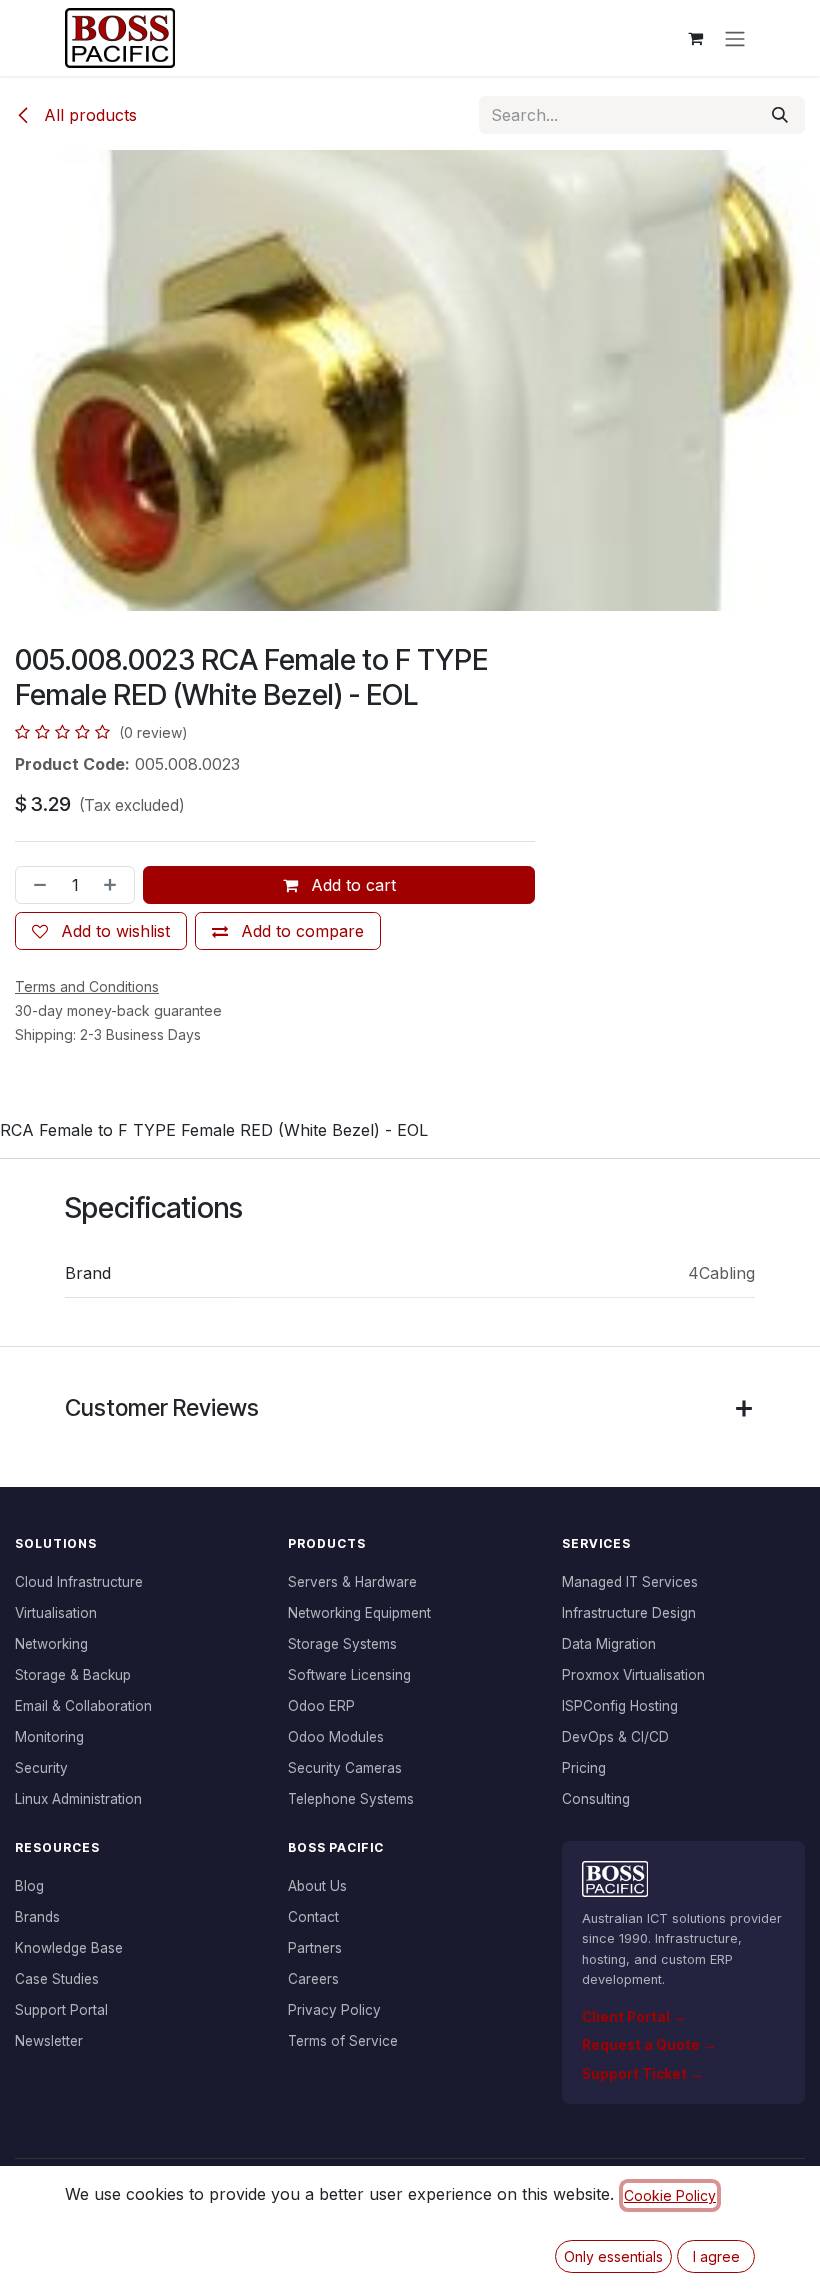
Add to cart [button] (351, 885)
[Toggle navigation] (735, 38)
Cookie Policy (670, 2195)
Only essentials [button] (613, 2256)
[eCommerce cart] (695, 38)
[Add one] (114, 885)
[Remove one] (36, 885)
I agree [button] (716, 2256)
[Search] (780, 115)
